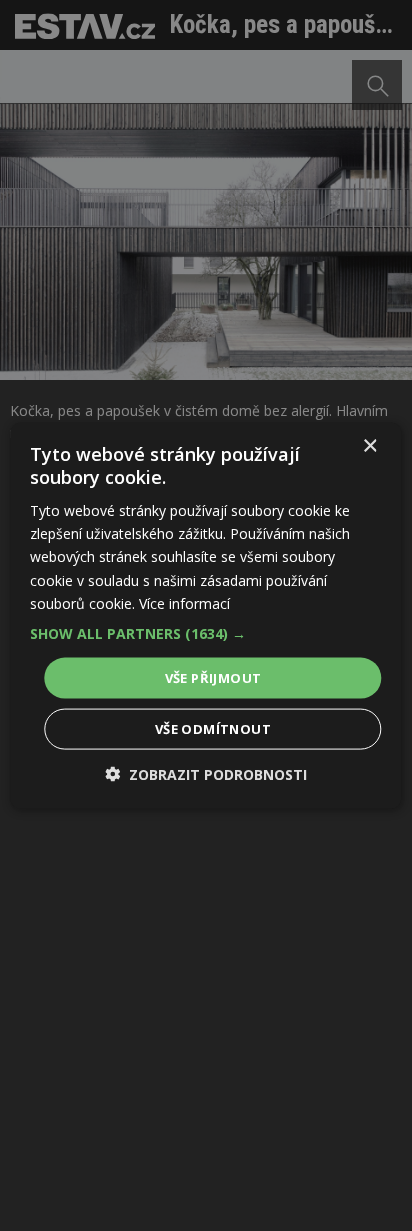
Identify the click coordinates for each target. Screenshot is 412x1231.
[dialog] (206, 615)
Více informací (184, 602)
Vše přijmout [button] (213, 677)
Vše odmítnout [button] (213, 729)
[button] (205, 633)
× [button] (369, 445)
